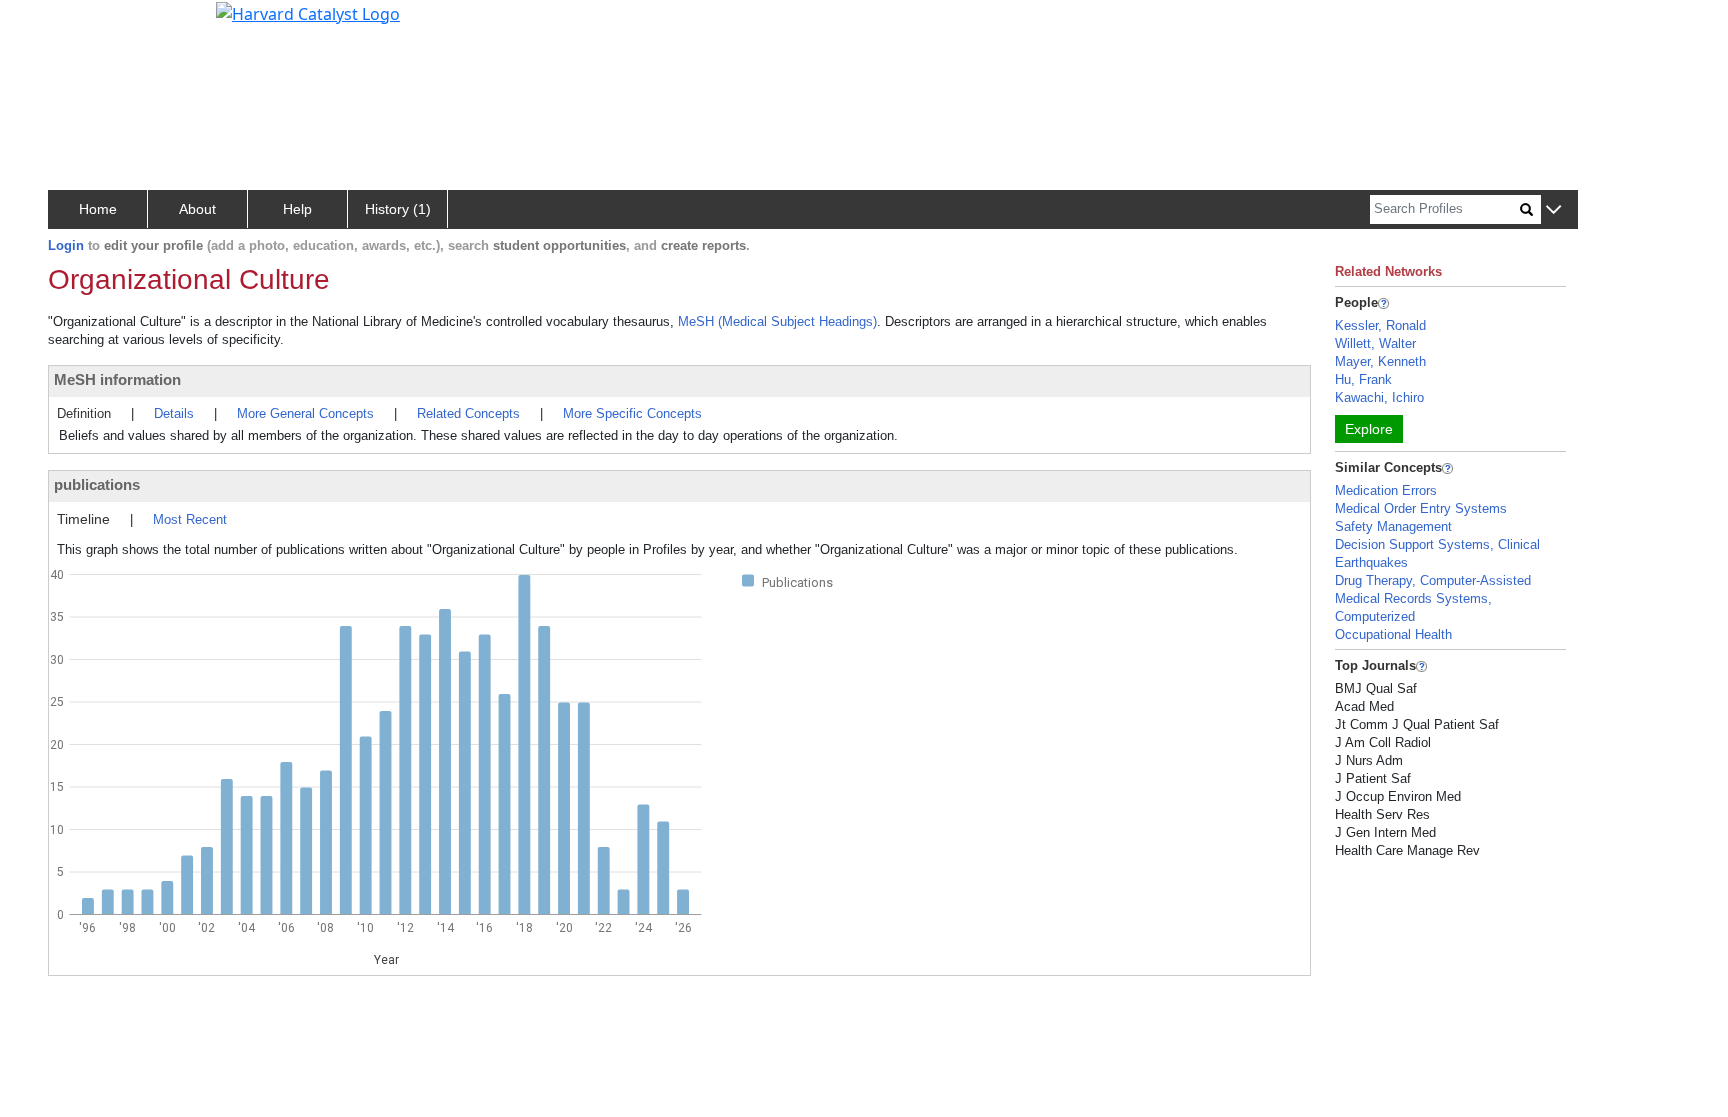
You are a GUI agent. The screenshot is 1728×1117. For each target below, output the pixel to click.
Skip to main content (83, 24)
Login (66, 245)
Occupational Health (1393, 634)
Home (98, 209)
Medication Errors (1386, 490)
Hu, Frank (1363, 379)
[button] (1553, 210)
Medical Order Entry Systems (1421, 508)
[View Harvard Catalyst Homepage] (308, 12)
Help (297, 209)
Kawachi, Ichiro (1379, 397)
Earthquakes (1371, 562)
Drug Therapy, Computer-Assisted (1433, 580)
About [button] (197, 209)
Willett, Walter (1375, 343)
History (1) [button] (398, 209)
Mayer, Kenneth (1380, 361)
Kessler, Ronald (1380, 325)
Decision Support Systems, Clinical (1437, 544)
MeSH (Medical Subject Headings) (777, 321)
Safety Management (1393, 526)
